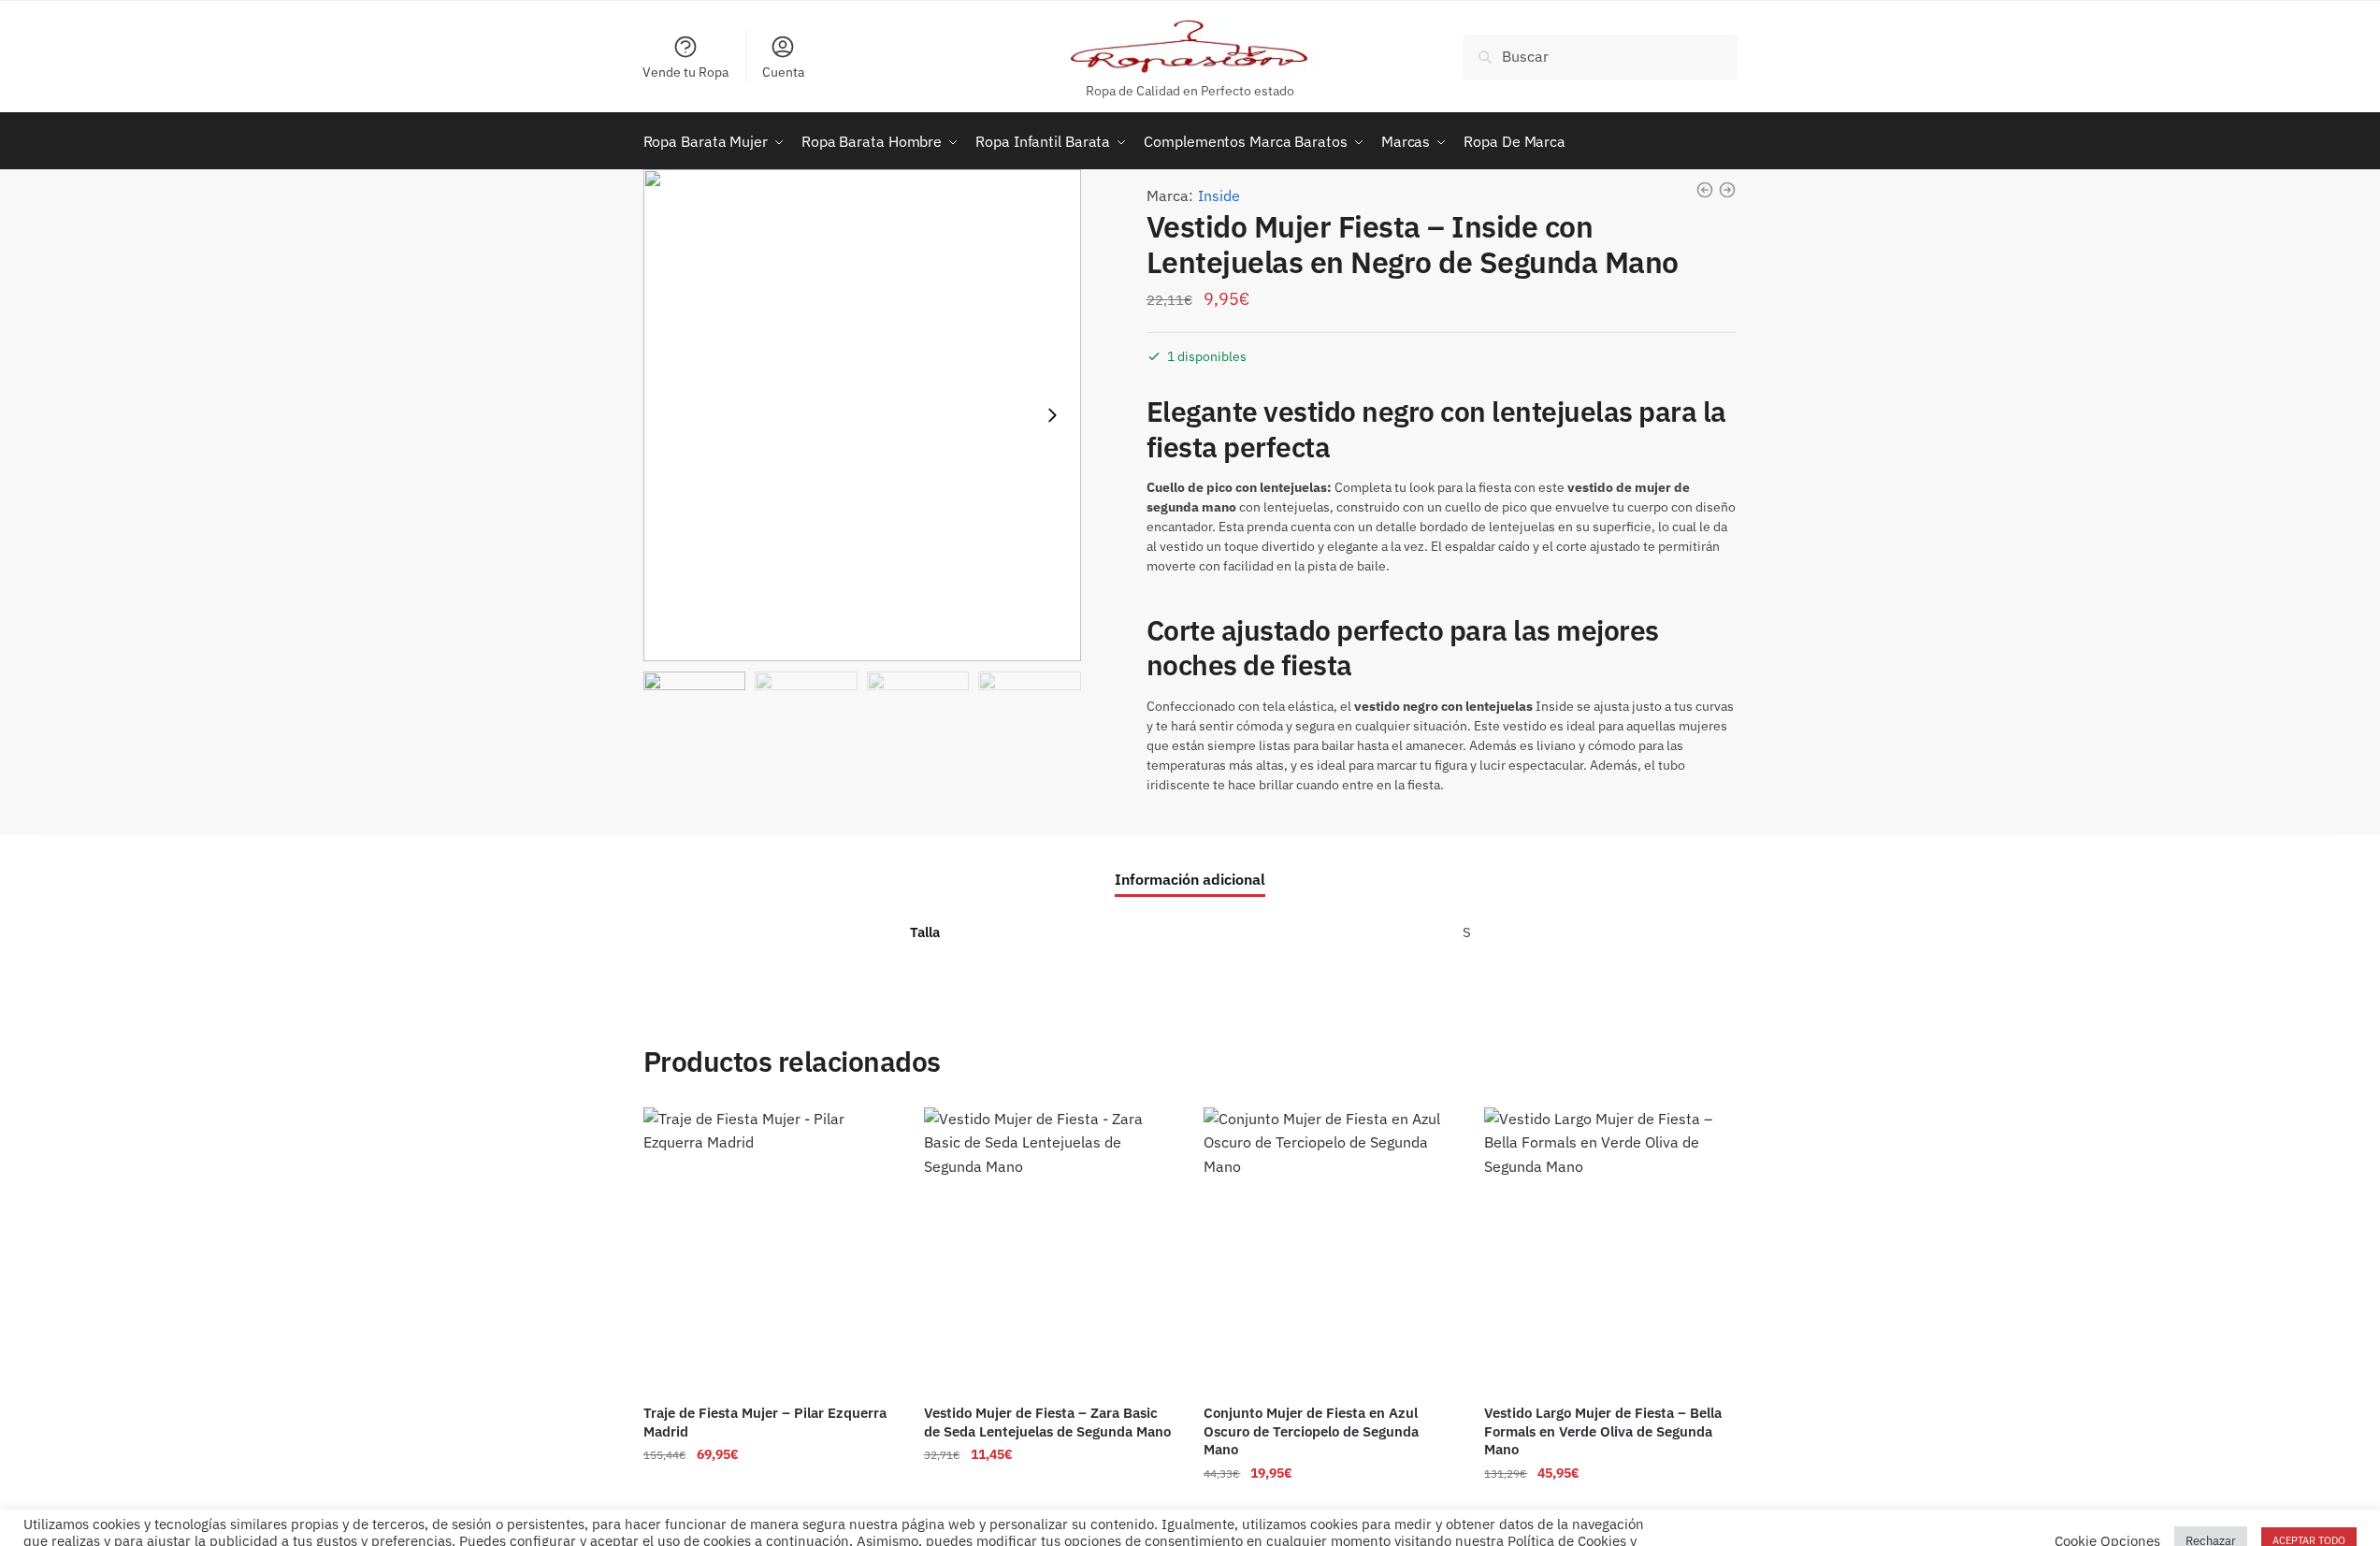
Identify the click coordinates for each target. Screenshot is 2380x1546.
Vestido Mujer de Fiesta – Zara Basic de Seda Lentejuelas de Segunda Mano (1047, 1422)
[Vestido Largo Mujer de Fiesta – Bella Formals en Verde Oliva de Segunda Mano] (1610, 1250)
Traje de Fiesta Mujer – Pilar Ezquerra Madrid (765, 1422)
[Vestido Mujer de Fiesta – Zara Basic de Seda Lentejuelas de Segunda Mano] (1050, 1250)
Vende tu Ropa (685, 72)
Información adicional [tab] (1190, 879)
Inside (1219, 195)
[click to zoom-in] (862, 416)
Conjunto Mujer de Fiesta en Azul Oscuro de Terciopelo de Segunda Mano (1311, 1431)
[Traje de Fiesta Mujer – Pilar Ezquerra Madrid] (770, 1250)
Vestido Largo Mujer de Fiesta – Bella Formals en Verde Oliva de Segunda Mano (1603, 1431)
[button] (1052, 415)
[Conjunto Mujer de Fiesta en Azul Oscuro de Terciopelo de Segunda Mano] (1330, 1250)
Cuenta (783, 72)
